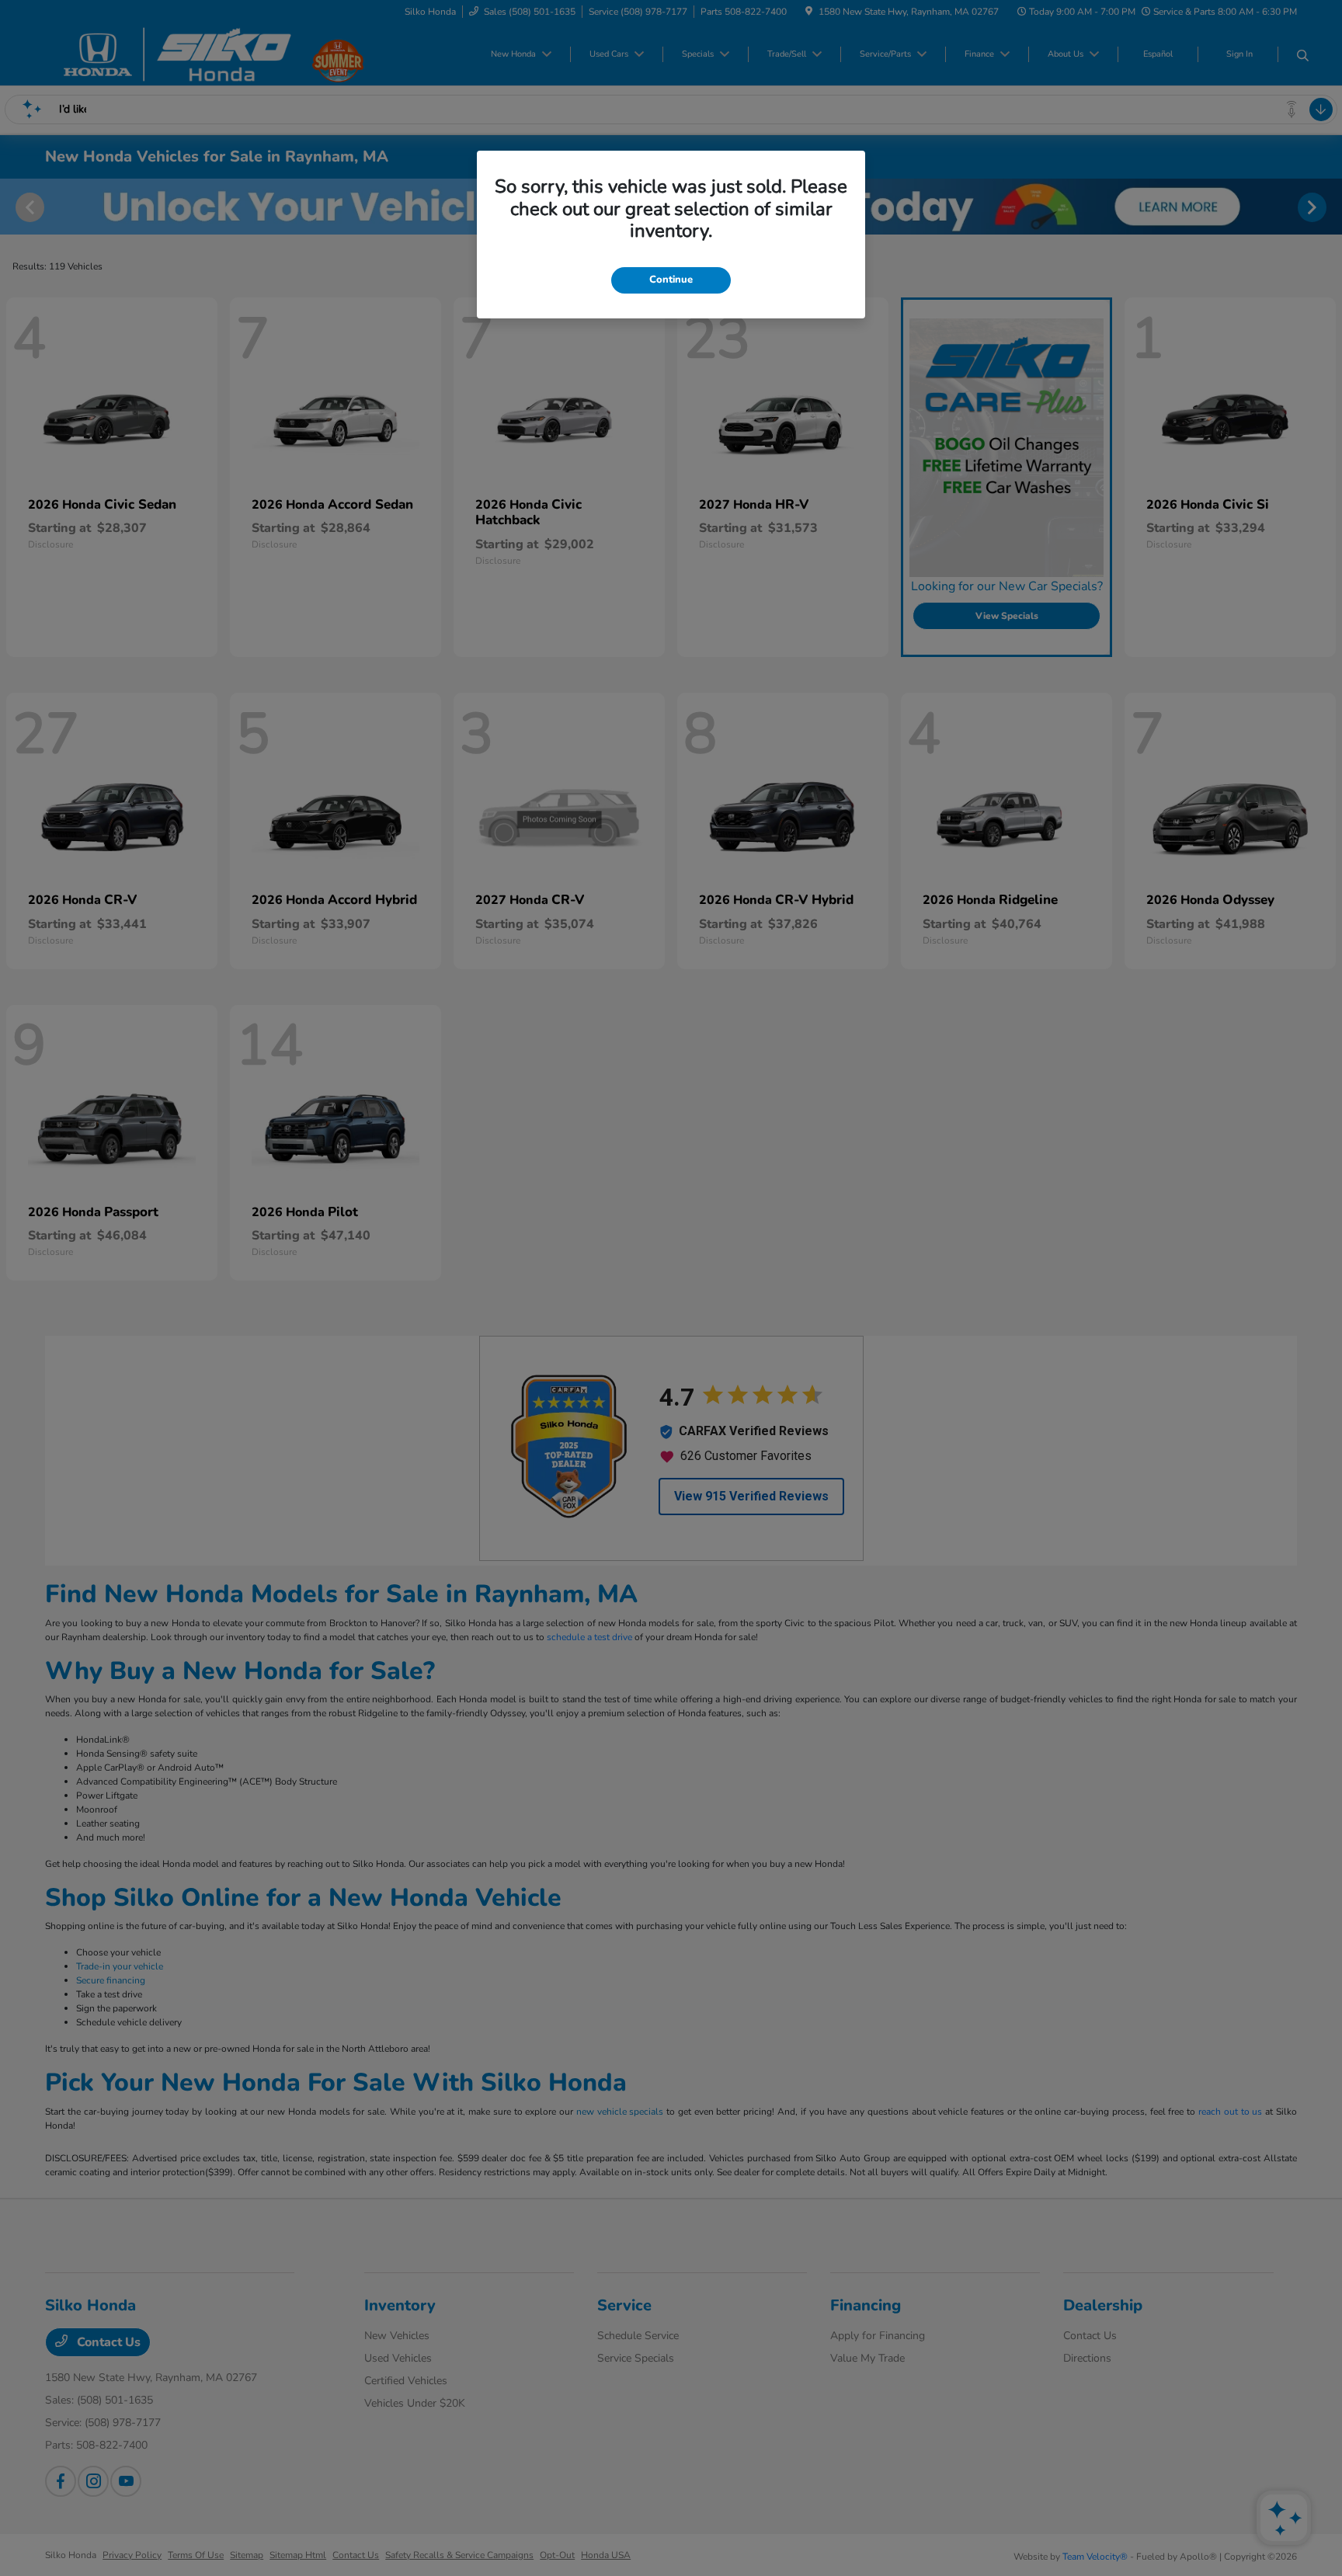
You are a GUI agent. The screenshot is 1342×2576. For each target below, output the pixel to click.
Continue (671, 280)
